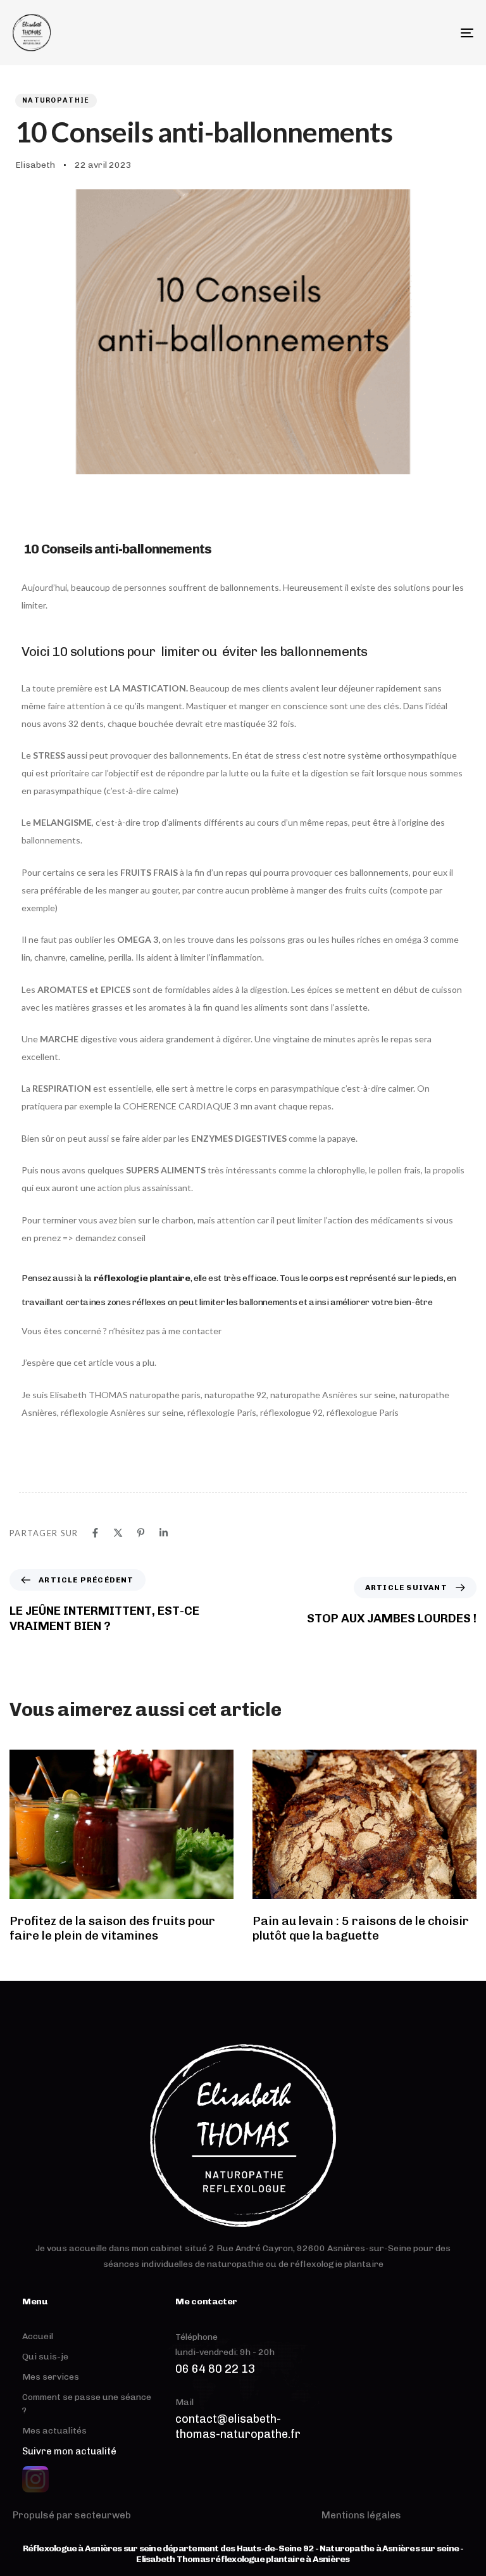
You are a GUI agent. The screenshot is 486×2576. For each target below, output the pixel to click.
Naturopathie (56, 100)
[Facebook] (95, 1533)
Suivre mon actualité (69, 2451)
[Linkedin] (164, 1533)
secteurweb (103, 2515)
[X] (118, 1533)
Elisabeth (35, 165)
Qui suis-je (45, 2357)
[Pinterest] (141, 1533)
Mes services (51, 2377)
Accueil (38, 2336)
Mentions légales (361, 2515)
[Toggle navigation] (396, 33)
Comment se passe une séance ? (87, 2404)
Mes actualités (54, 2431)
